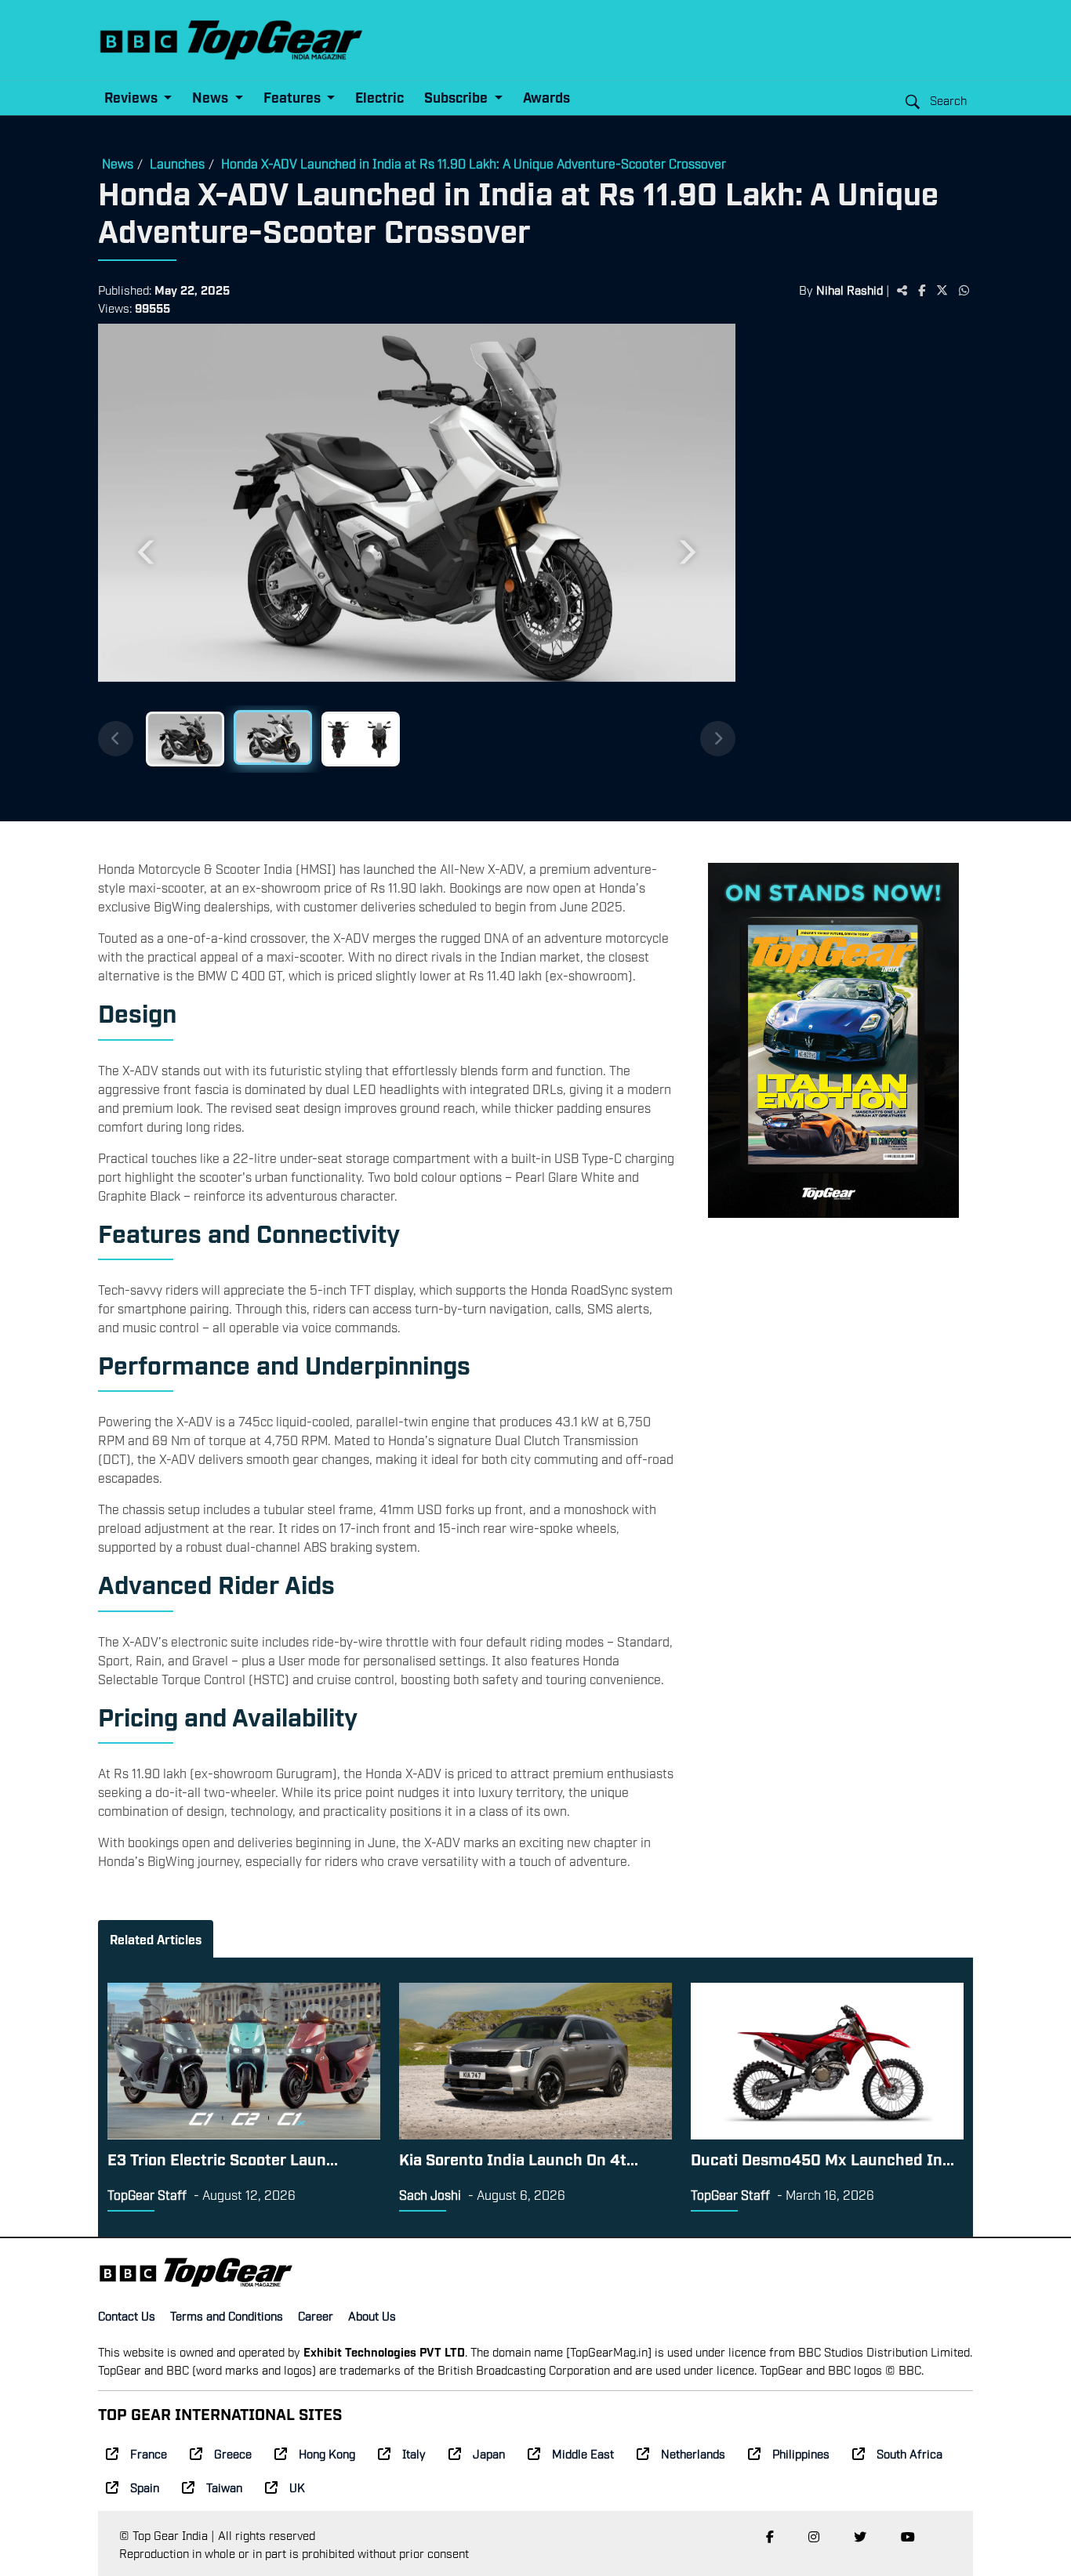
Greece (233, 2453)
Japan (489, 2453)
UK (297, 2487)
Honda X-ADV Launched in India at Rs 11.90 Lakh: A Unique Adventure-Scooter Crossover (474, 163)
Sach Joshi (430, 2194)
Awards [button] (546, 97)
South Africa (909, 2453)
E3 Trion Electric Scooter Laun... (223, 2158)
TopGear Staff (147, 2194)
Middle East (583, 2453)
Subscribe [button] (457, 97)
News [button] (212, 97)
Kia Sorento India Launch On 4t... (519, 2158)
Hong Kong (327, 2453)
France (149, 2453)
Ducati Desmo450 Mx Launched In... (822, 2158)
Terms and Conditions (227, 2315)
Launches (177, 163)
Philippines (801, 2453)
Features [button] (294, 97)
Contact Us (127, 2315)
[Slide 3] (361, 739)
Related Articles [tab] (156, 1939)
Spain (145, 2487)
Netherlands (693, 2453)
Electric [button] (379, 97)
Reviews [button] (133, 97)
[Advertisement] (854, 567)
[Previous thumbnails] (116, 739)
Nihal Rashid (850, 289)
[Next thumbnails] (718, 739)
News (118, 163)
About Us (372, 2315)
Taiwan (224, 2487)
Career (316, 2315)
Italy (414, 2453)
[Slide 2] (273, 737)
